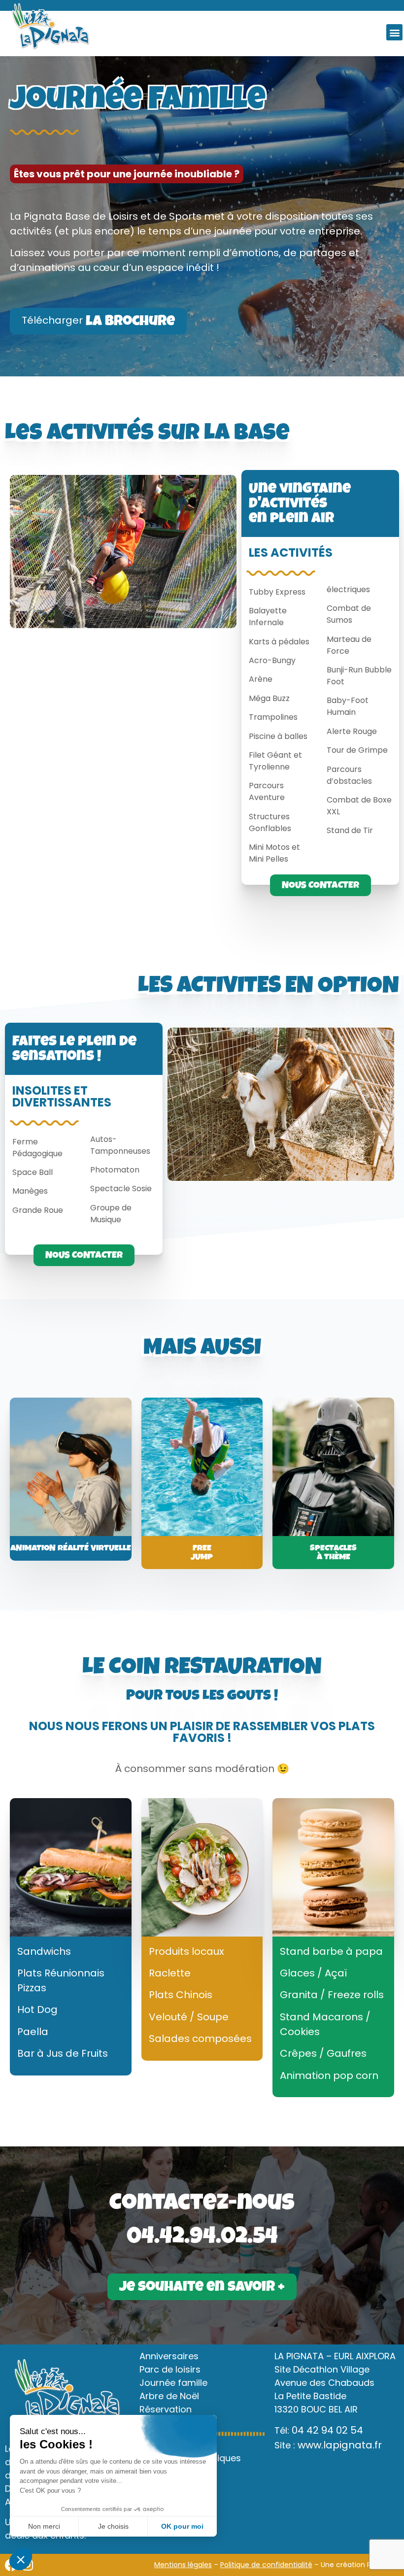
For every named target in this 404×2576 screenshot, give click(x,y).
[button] (394, 32)
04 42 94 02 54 (327, 2430)
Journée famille (173, 2383)
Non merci (44, 2526)
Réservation (166, 2409)
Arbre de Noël (169, 2396)
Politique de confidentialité (266, 2565)
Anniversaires (169, 2356)
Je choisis (113, 2526)
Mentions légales (183, 2565)
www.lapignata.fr (340, 2445)
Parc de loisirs (170, 2369)
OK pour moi (182, 2526)
